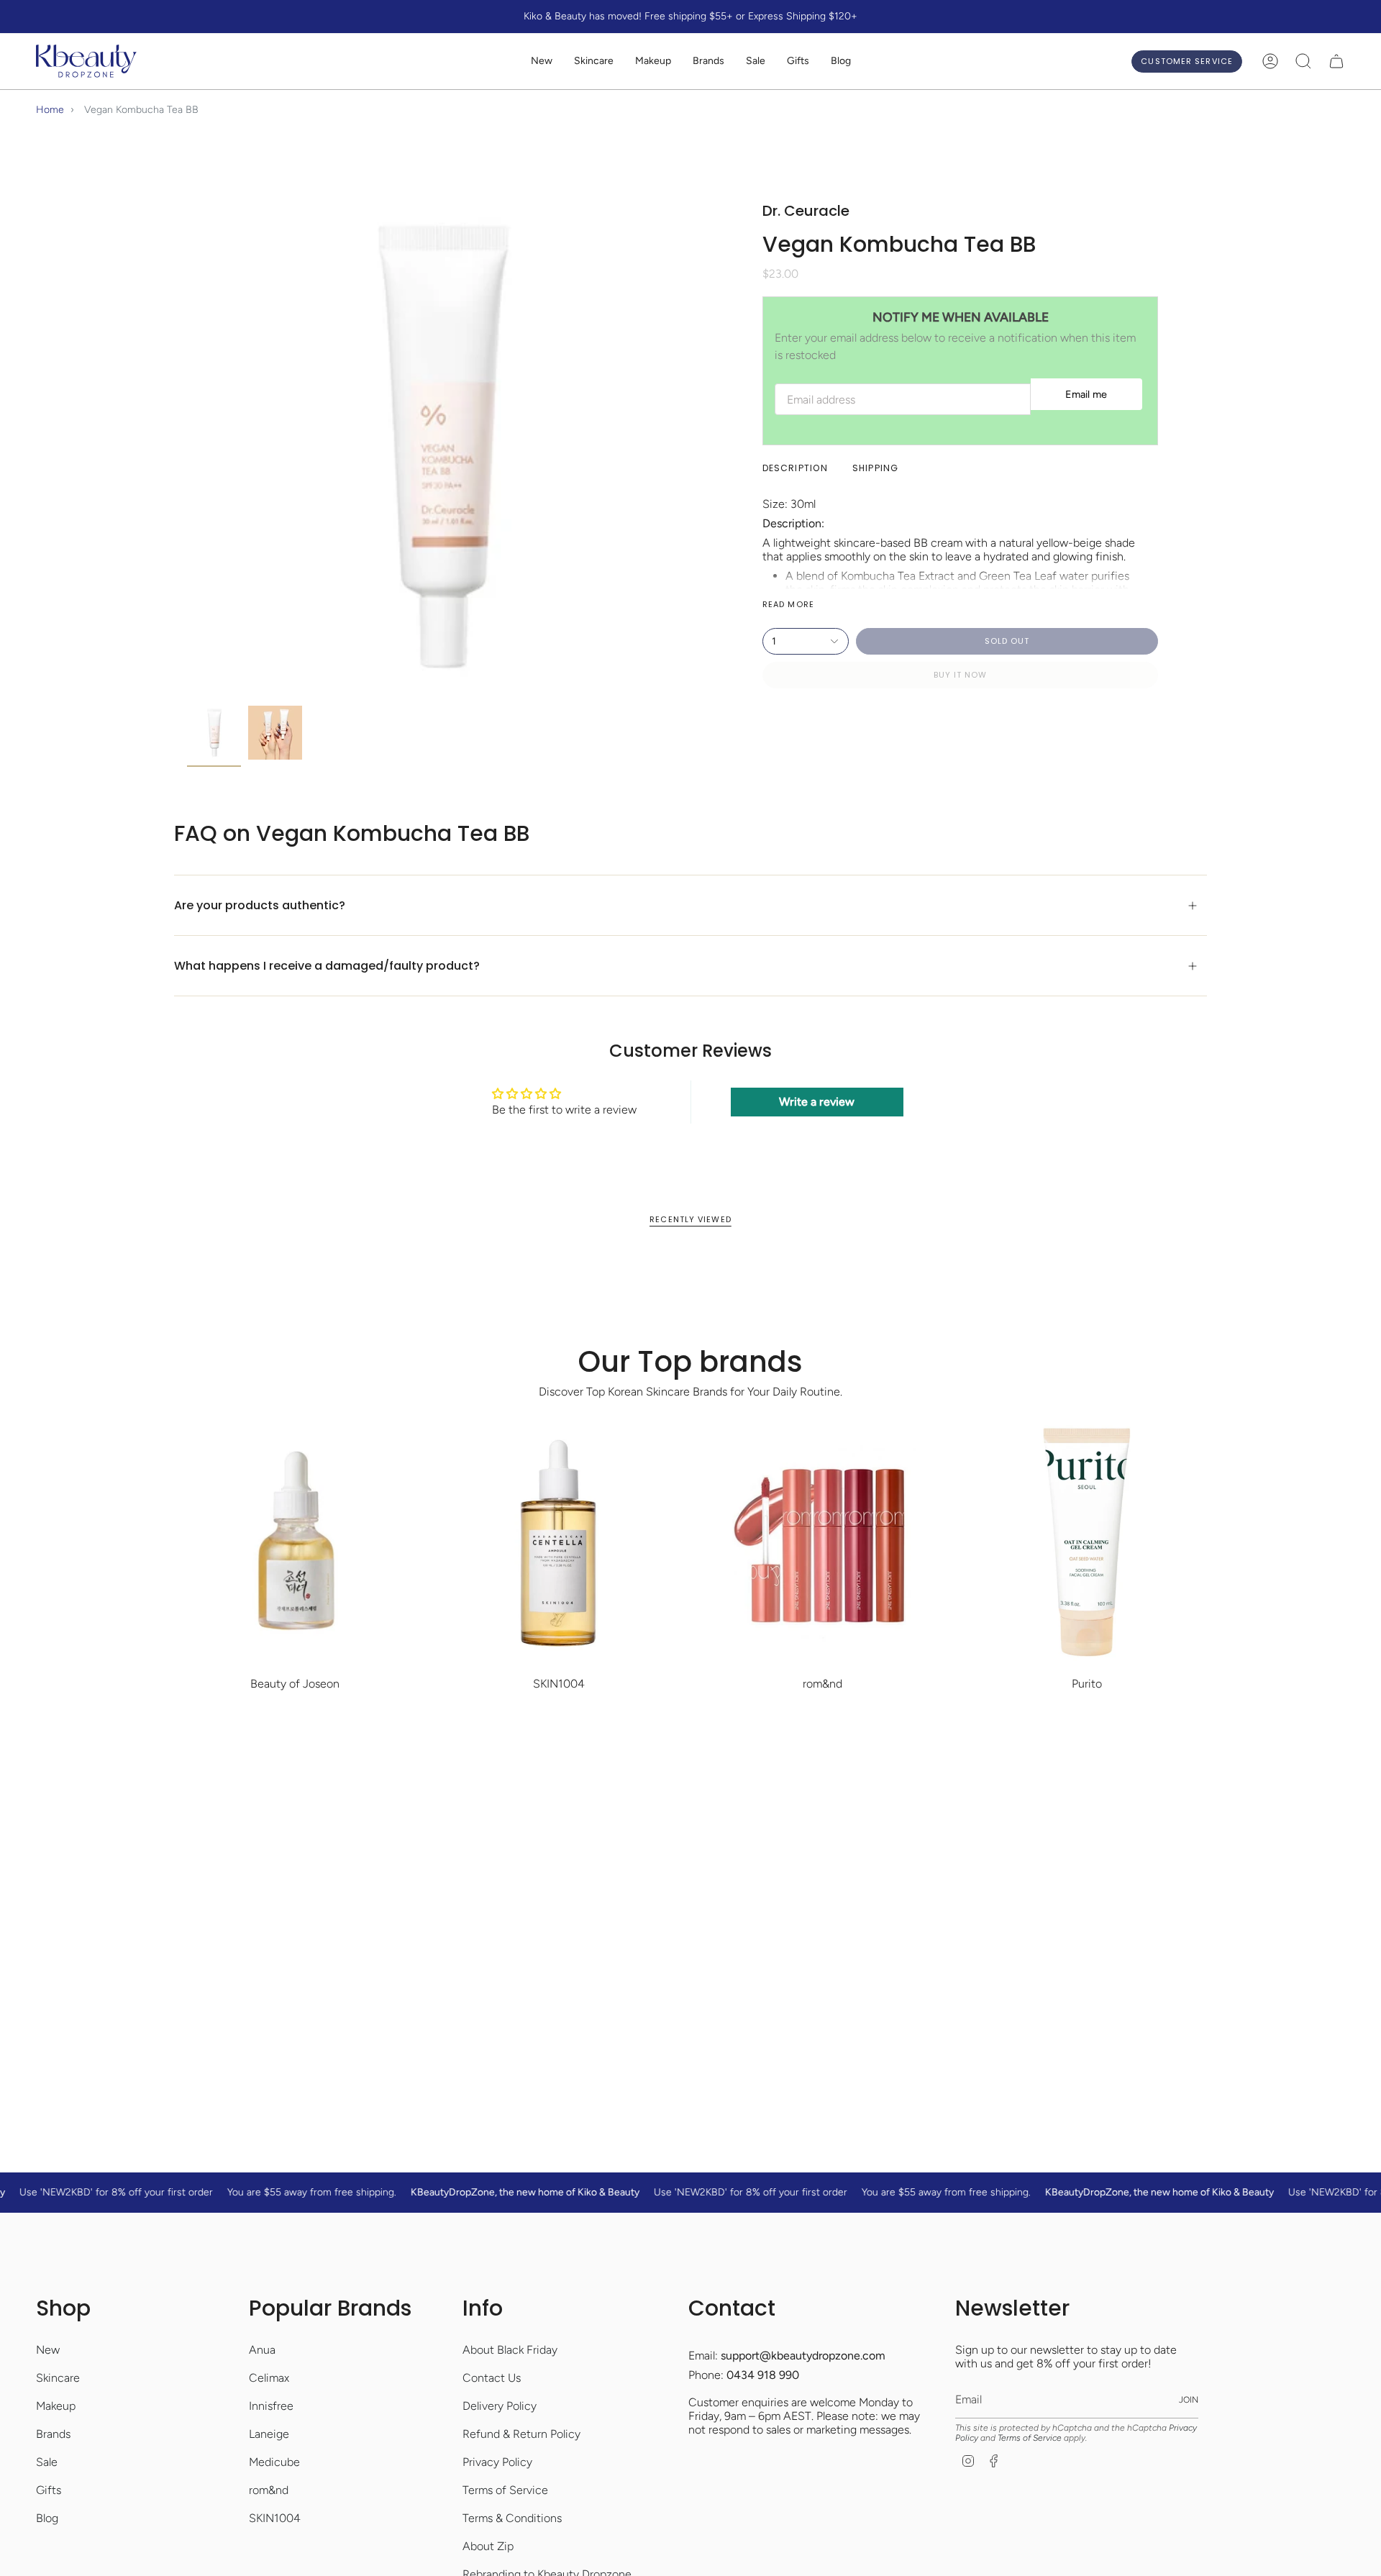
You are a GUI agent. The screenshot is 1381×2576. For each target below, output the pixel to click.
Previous (187, 447)
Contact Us (492, 2378)
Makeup (56, 2406)
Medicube (274, 2462)
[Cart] (1336, 61)
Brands (53, 2434)
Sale (47, 2462)
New (48, 2350)
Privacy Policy (497, 2462)
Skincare (58, 2378)
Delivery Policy (500, 2406)
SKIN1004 (275, 2518)
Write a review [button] (817, 1102)
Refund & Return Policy (521, 2434)
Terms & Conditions (512, 2518)
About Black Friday (510, 2350)
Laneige (269, 2434)
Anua (262, 2350)
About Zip (488, 2546)
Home (50, 110)
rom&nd (269, 2490)
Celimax (269, 2378)
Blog (47, 2518)
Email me (1086, 394)
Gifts (49, 2490)
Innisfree (271, 2406)
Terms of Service (505, 2490)
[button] (594, 62)
